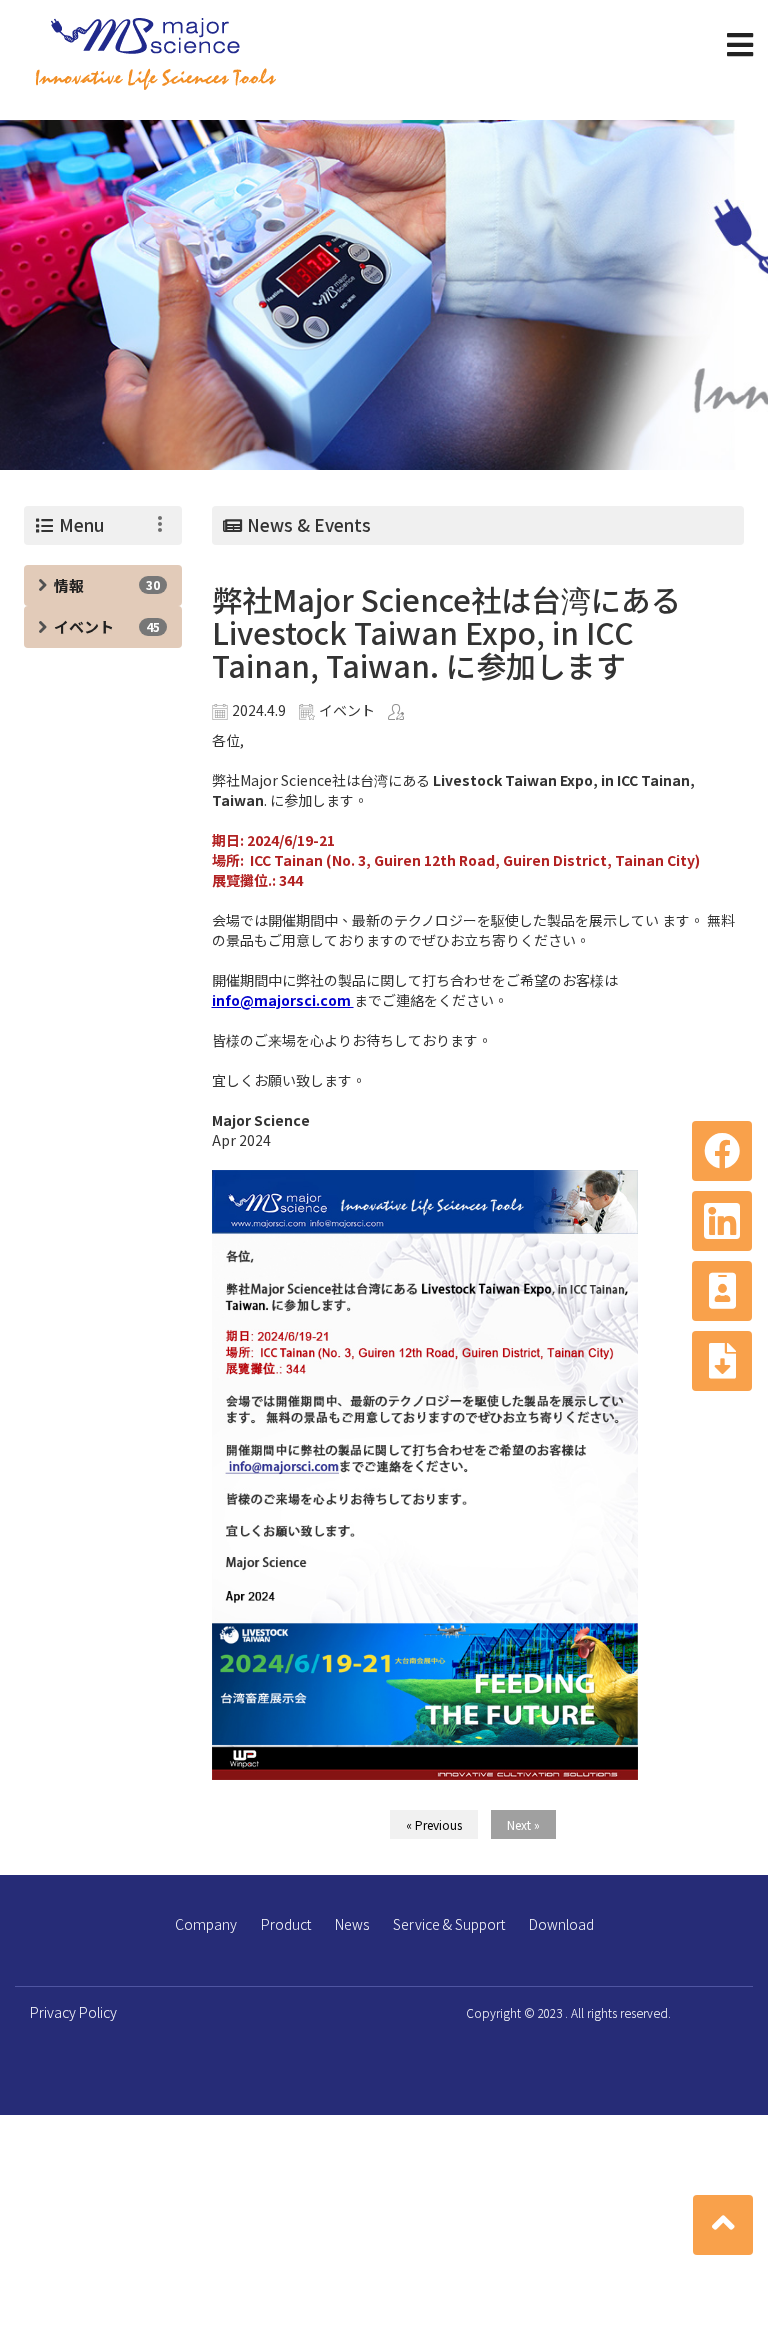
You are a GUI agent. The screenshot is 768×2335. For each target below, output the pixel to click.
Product (286, 1924)
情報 (69, 585)
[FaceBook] (722, 1151)
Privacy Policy (73, 2012)
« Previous (434, 1824)
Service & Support (449, 1924)
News (352, 1924)
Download (561, 1924)
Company (206, 1924)
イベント (84, 626)
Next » (523, 1824)
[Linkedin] (722, 1221)
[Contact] (722, 1291)
